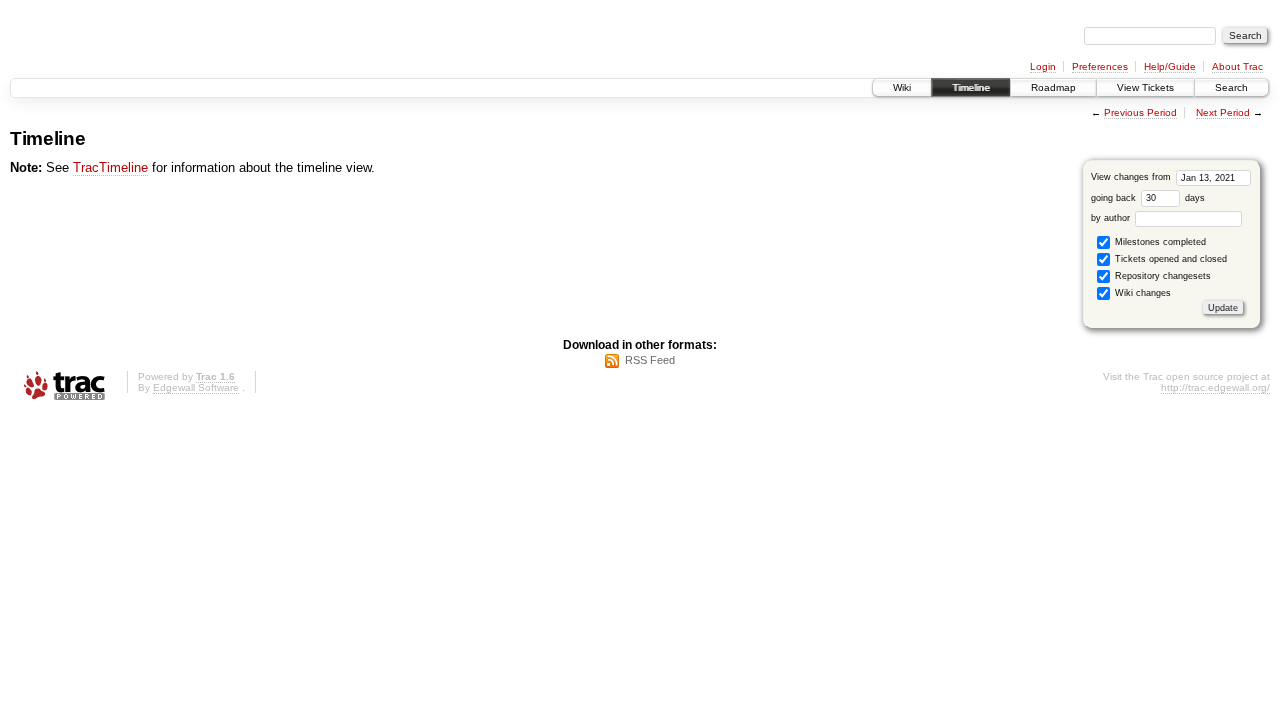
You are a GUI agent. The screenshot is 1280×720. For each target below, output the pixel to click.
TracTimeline (110, 167)
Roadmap (1053, 87)
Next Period (1223, 112)
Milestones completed (1159, 242)
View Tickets (1145, 87)
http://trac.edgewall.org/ (1215, 387)
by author (1112, 218)
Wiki (902, 87)
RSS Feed (650, 360)
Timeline (971, 87)
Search (1231, 87)
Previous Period (1140, 112)
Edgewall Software (196, 387)
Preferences (1100, 66)
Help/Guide (1170, 66)
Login (1043, 66)
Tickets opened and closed (1169, 259)
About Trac (1237, 66)
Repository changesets (1161, 276)
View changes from (1132, 177)
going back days (1148, 198)
